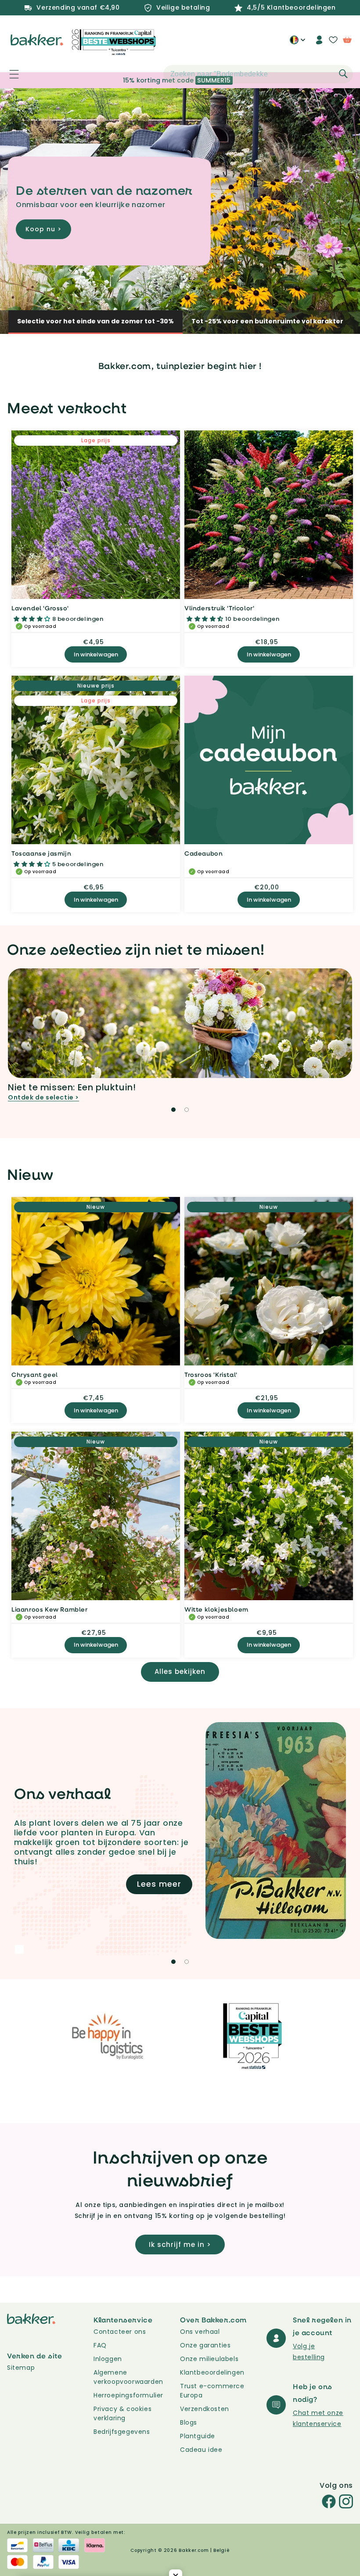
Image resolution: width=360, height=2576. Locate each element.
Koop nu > (43, 236)
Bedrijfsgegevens (122, 2432)
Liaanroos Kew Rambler (50, 1609)
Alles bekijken (180, 1671)
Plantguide (198, 2436)
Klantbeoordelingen (212, 2372)
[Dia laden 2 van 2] (187, 1110)
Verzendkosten (205, 2409)
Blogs (189, 2422)
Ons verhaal (200, 2332)
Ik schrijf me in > (180, 2245)
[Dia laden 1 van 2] (173, 1110)
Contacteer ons (120, 2332)
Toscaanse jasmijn (41, 853)
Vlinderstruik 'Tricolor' (219, 608)
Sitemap (21, 2368)
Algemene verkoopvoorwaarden (128, 2377)
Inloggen (108, 2359)
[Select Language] (297, 43)
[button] (9, 74)
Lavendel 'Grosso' (40, 608)
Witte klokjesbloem (216, 1609)
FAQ (100, 2345)
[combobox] (258, 74)
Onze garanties (205, 2345)
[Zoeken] (343, 74)
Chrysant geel (35, 1374)
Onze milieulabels (209, 2359)
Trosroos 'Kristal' (211, 1374)
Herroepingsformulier (128, 2395)
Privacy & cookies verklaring (122, 2413)
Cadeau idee (201, 2450)
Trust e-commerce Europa (212, 2391)
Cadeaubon (203, 853)
